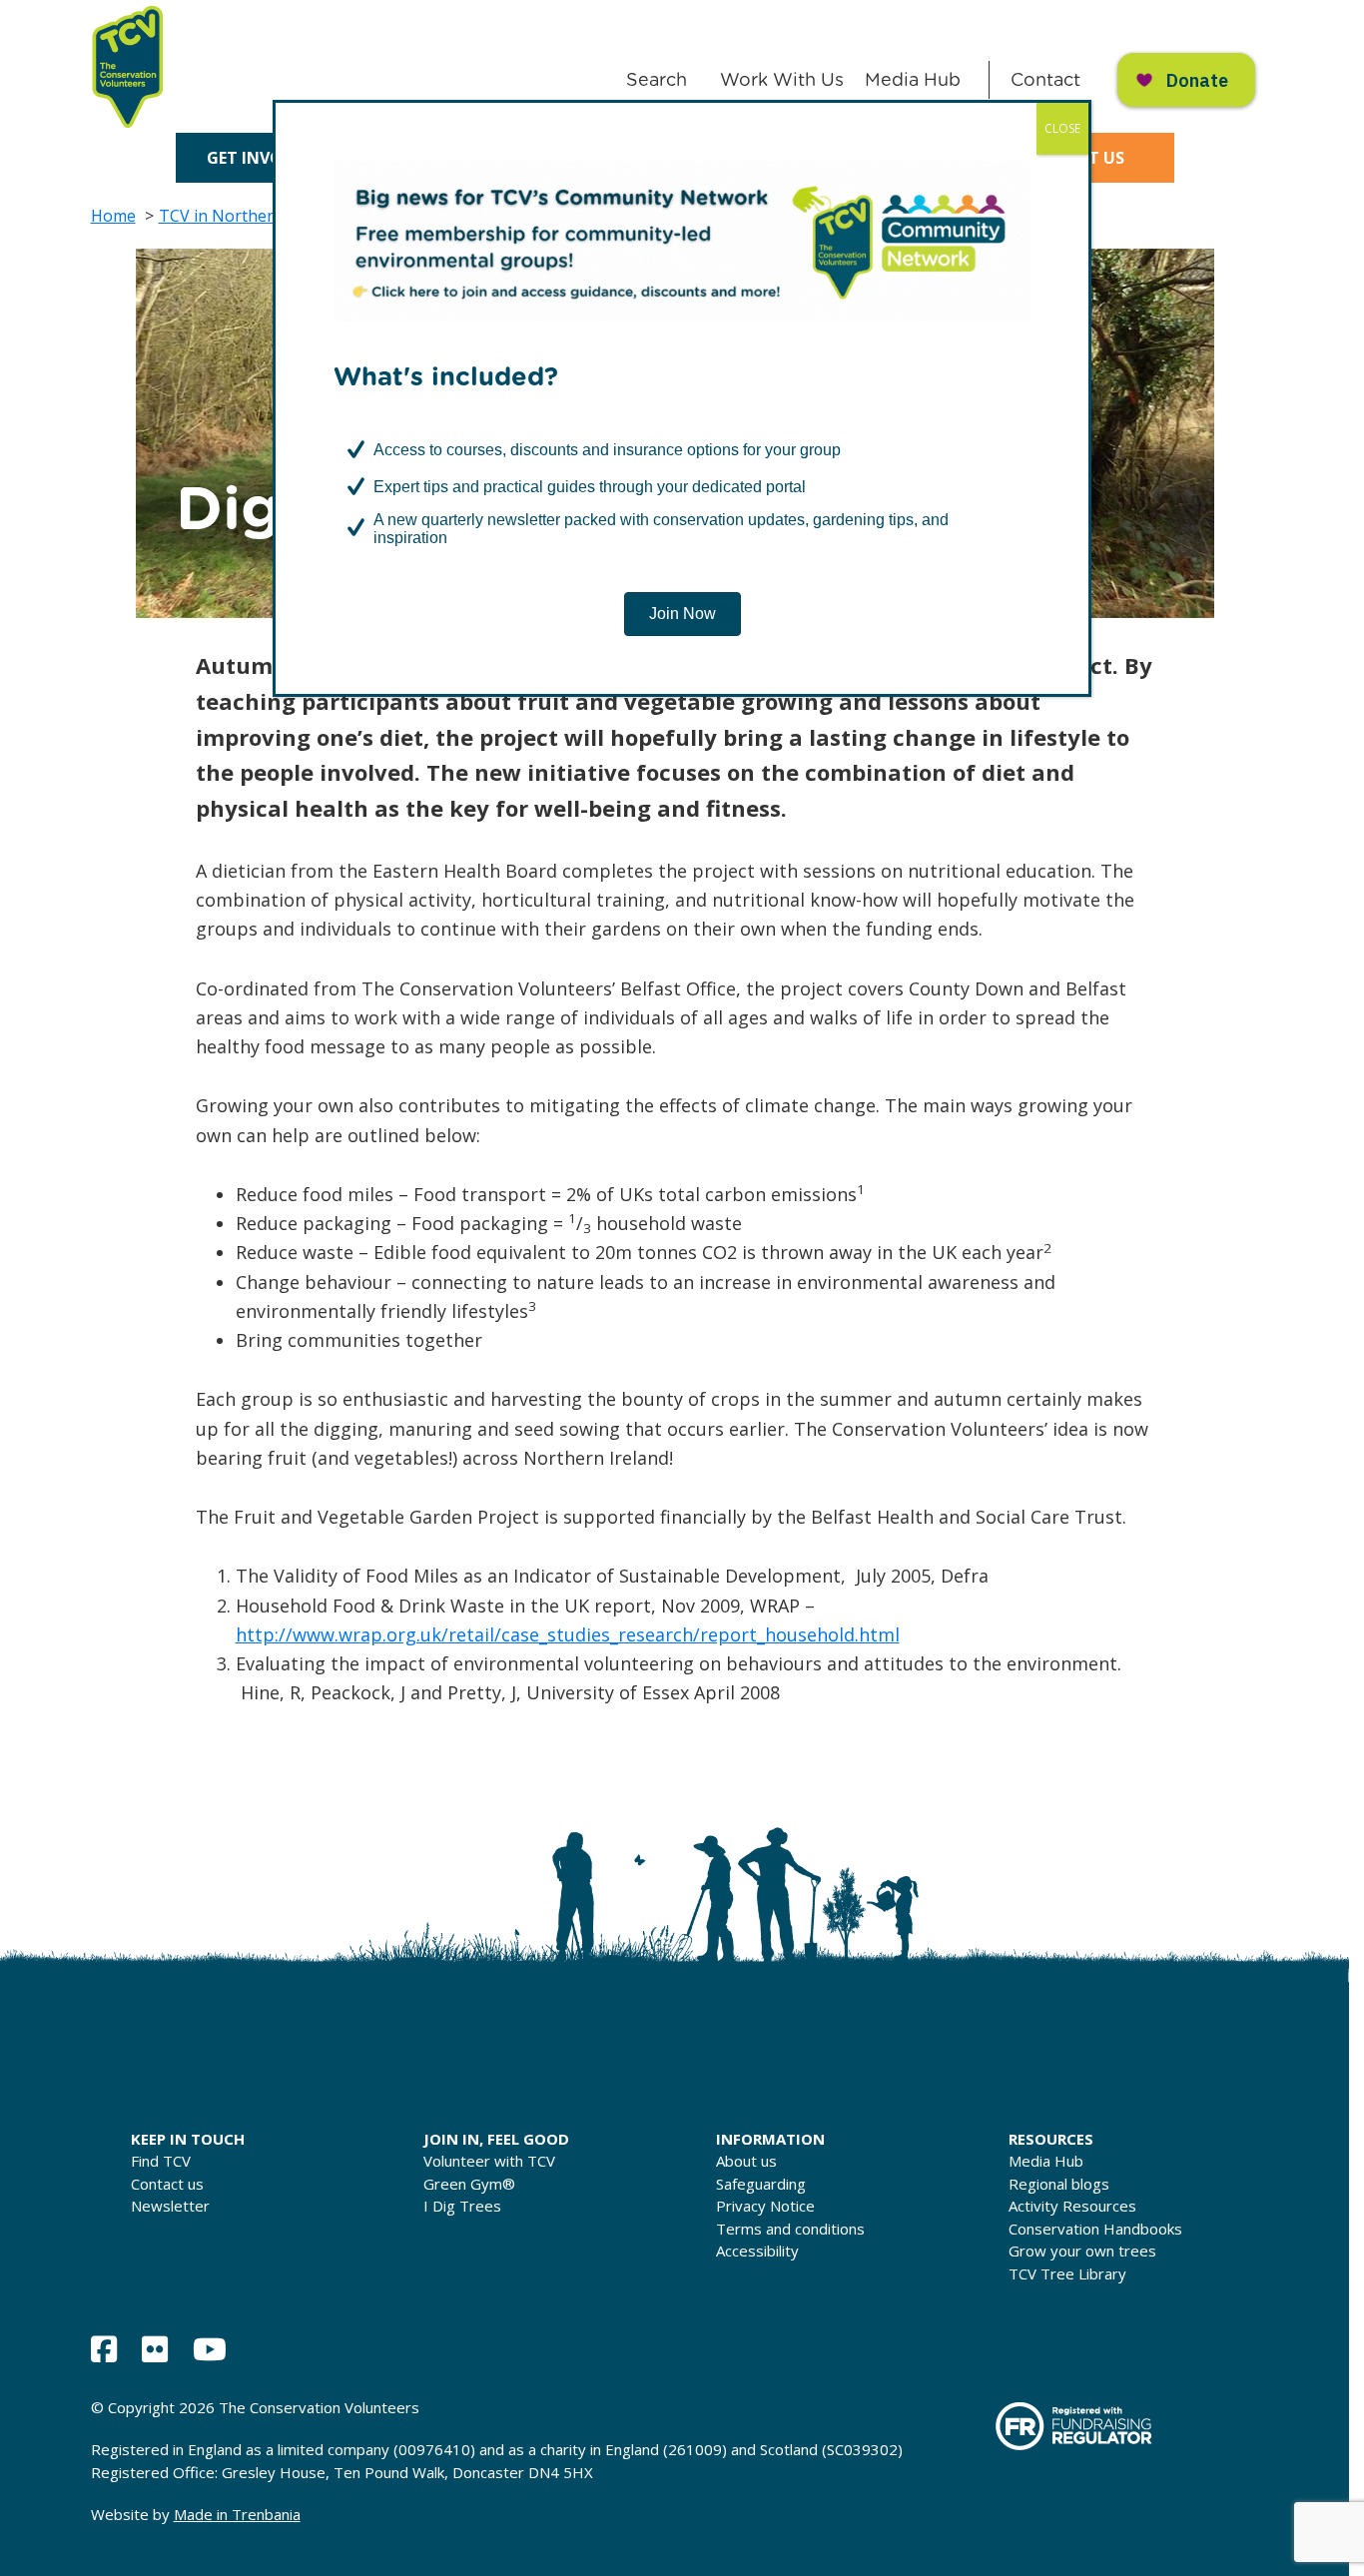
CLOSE (1062, 128)
